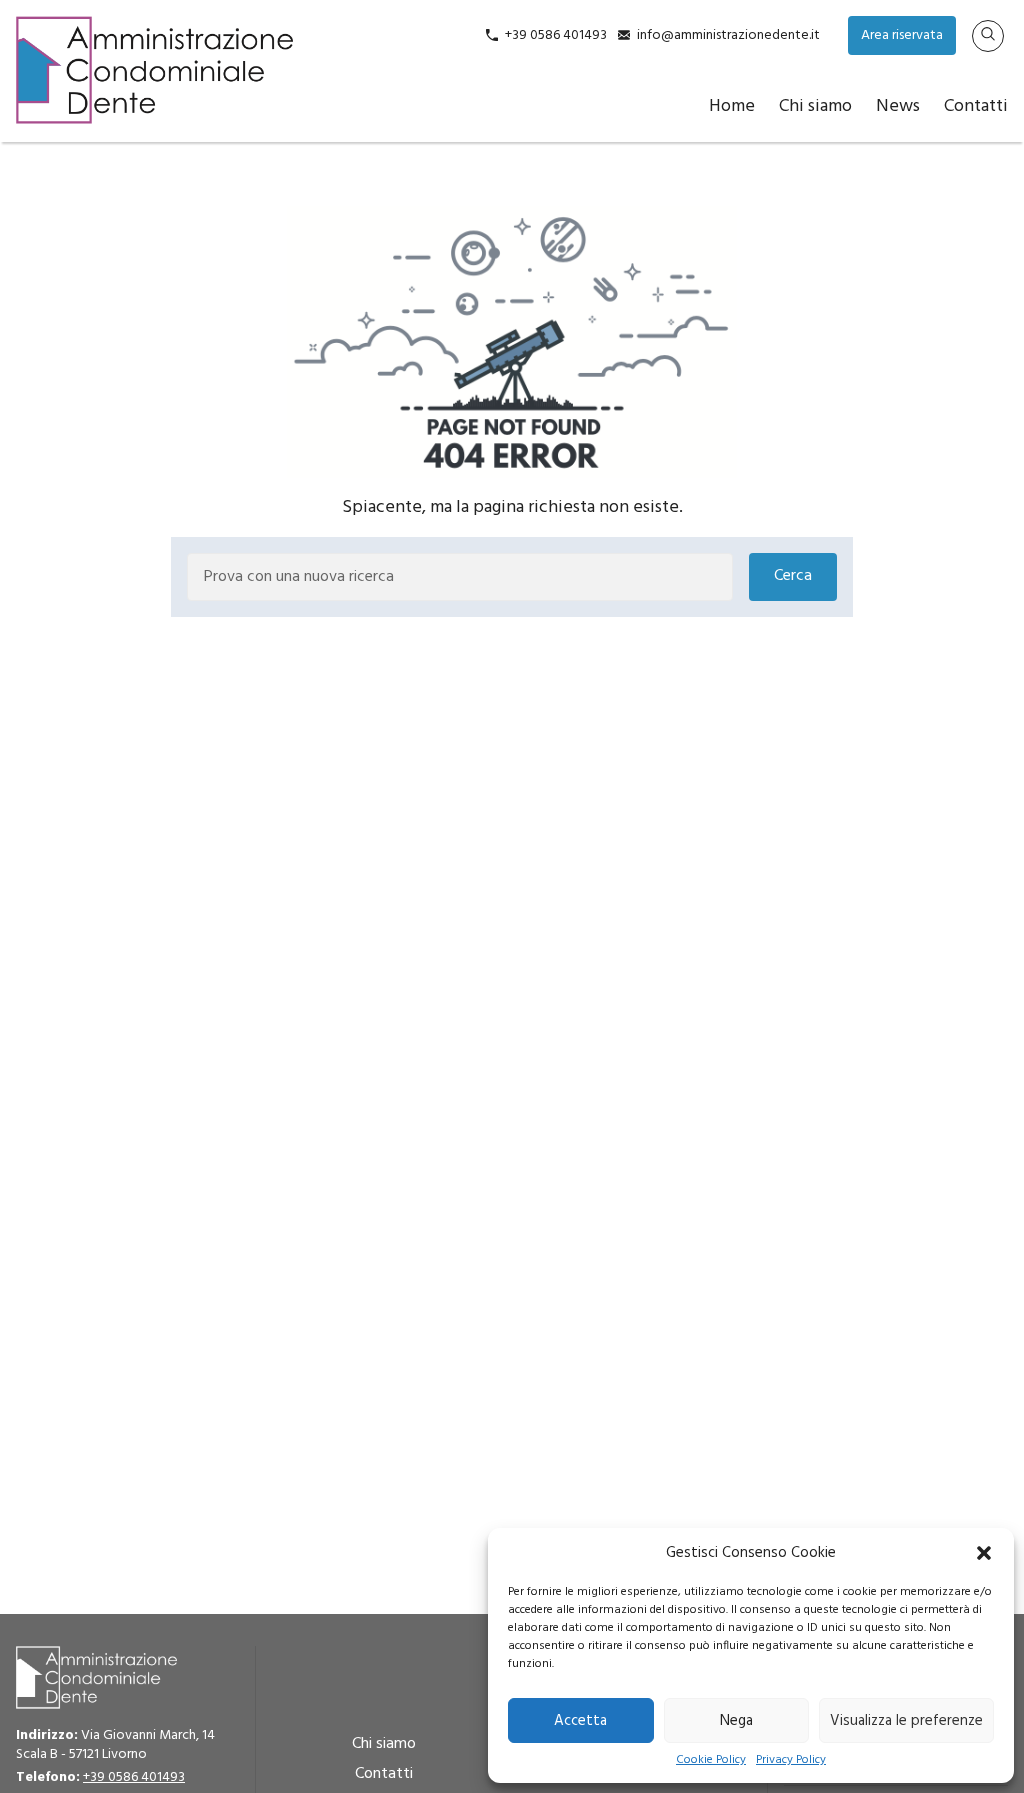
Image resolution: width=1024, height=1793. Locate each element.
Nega (736, 1721)
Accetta (580, 1721)
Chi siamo (815, 106)
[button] (984, 1553)
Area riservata (902, 35)
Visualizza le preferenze (906, 1721)
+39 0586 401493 (556, 35)
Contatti (976, 106)
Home (732, 106)
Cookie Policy (711, 1760)
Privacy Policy (791, 1760)
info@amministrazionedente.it (728, 35)
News (898, 106)
